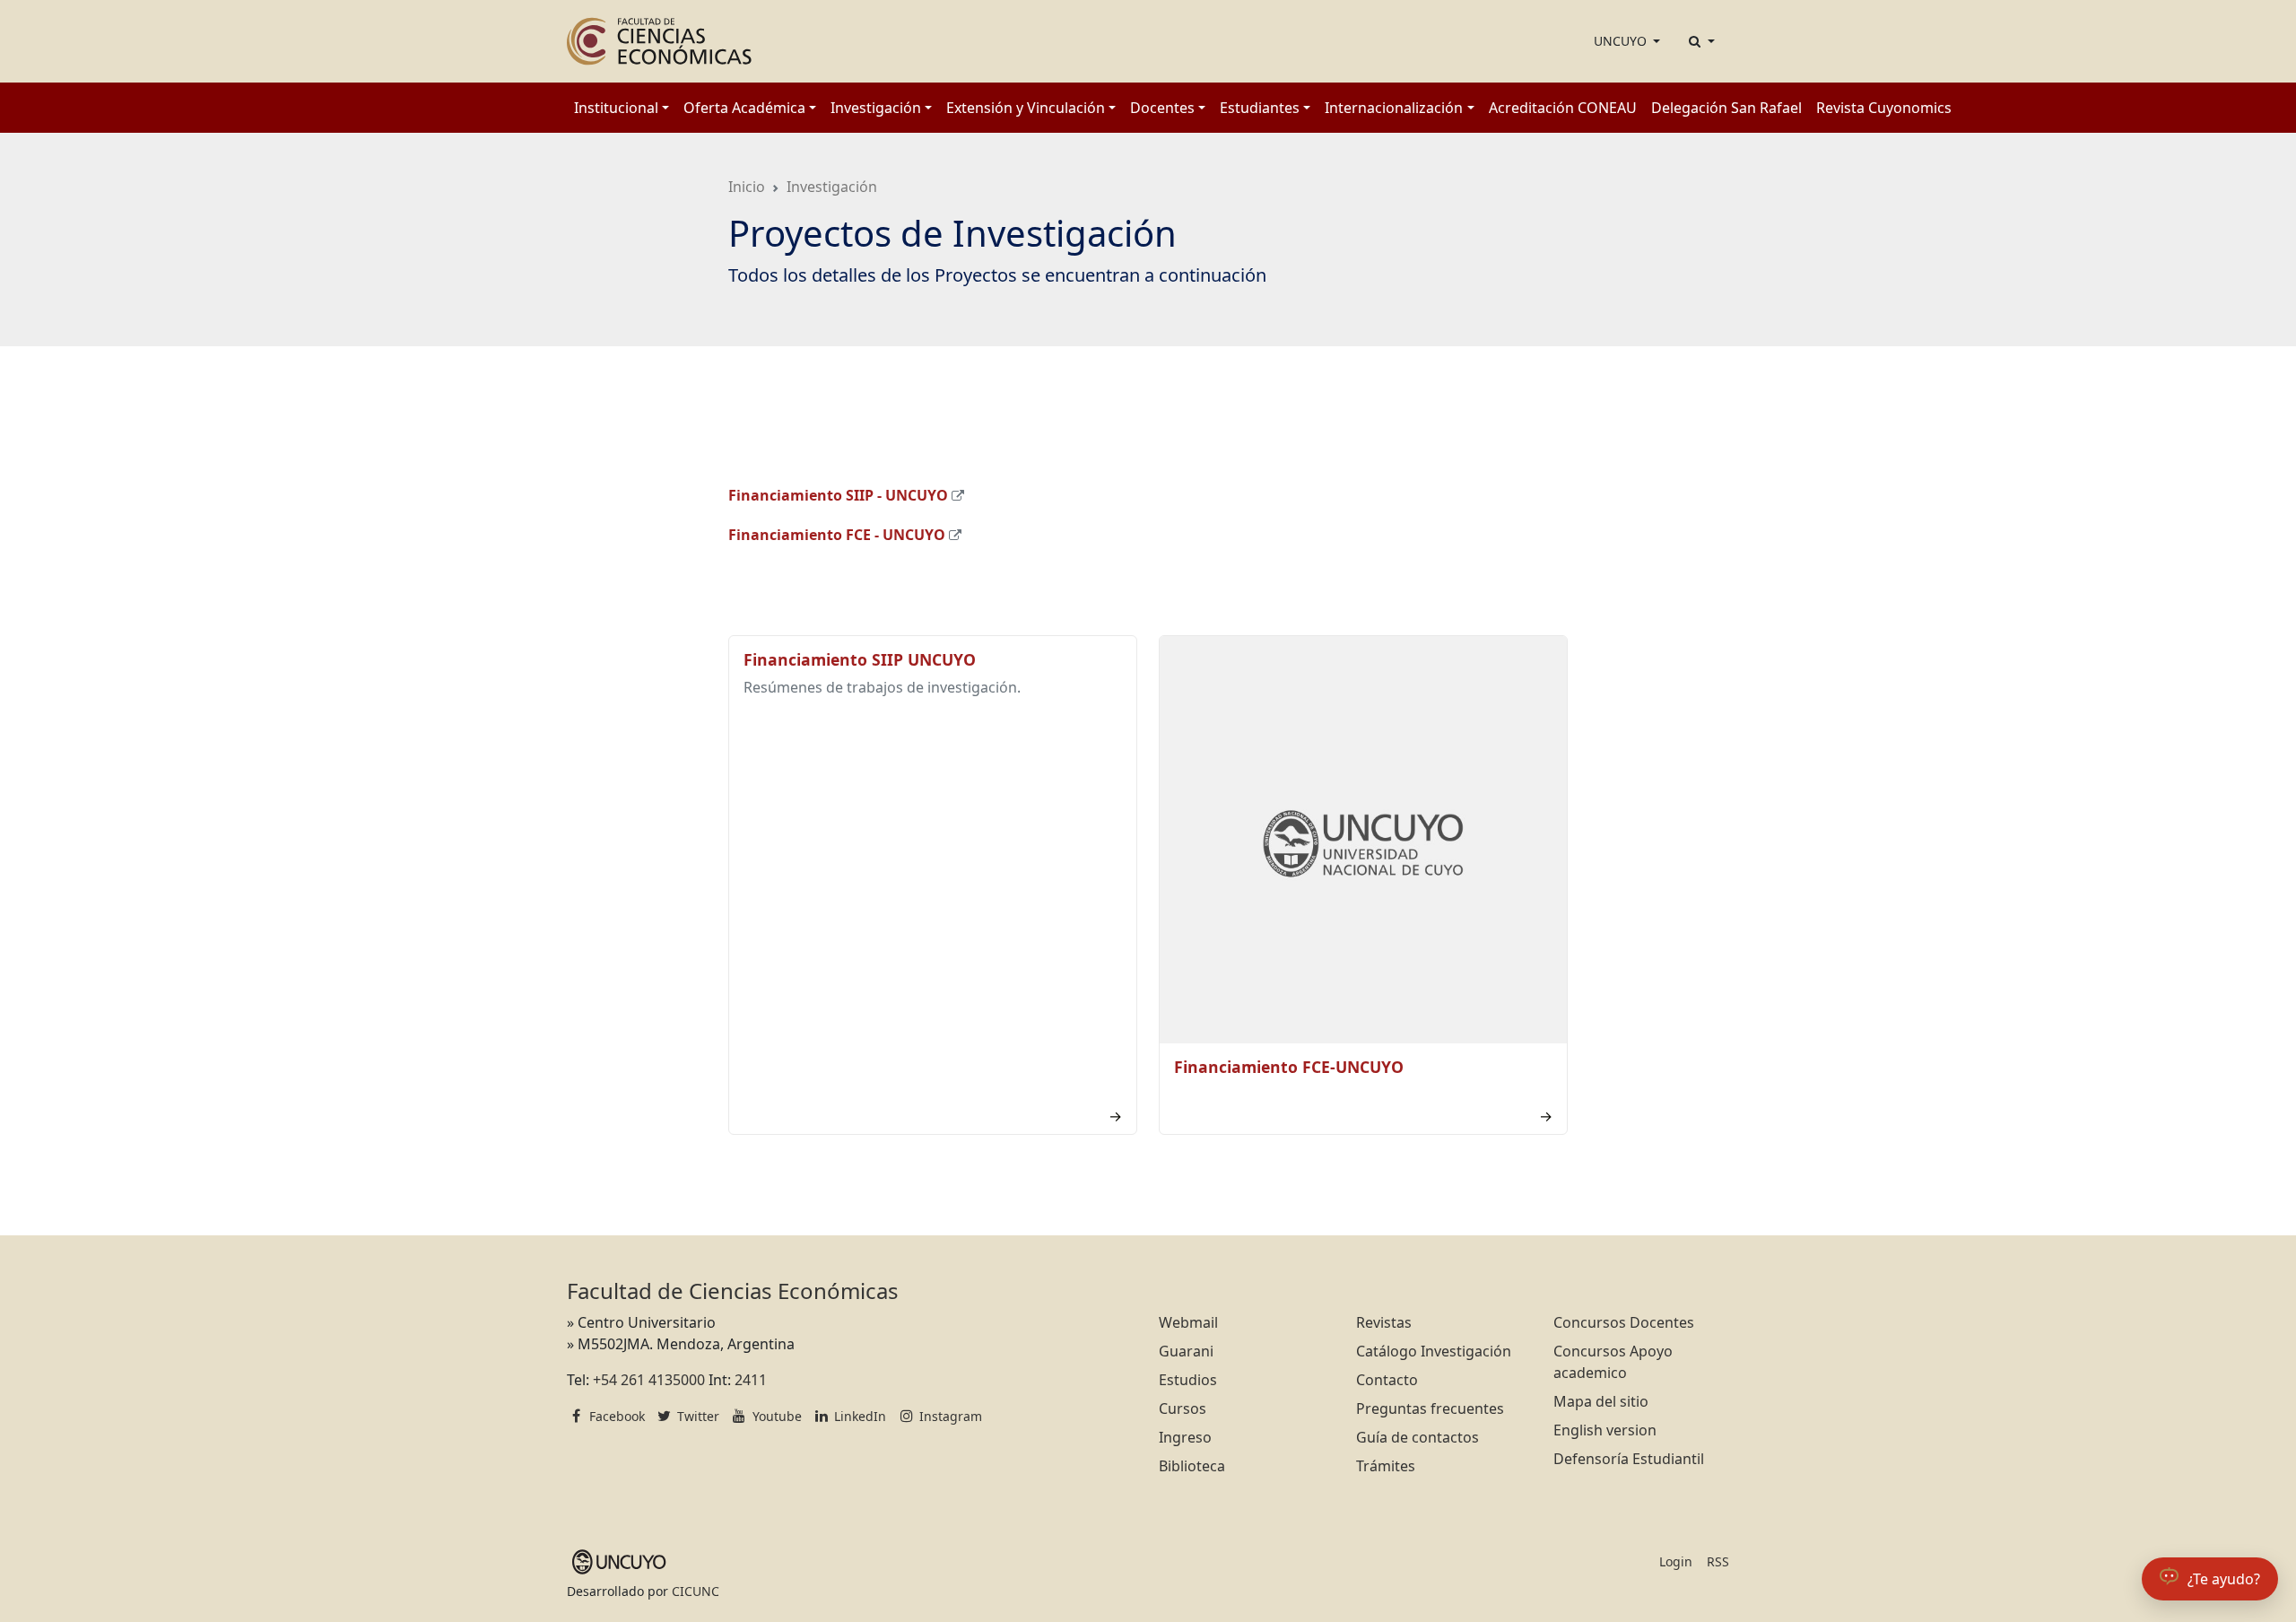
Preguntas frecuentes (1430, 1408)
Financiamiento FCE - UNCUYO (837, 535)
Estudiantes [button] (1260, 108)
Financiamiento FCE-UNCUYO (1289, 1067)
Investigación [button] (876, 108)
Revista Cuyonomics (1884, 108)
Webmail (1188, 1322)
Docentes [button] (1162, 108)
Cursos (1183, 1408)
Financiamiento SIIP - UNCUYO (838, 495)
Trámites (1386, 1466)
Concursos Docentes (1624, 1322)
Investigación (832, 187)
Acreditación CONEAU (1563, 108)
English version (1605, 1430)
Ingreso (1185, 1437)
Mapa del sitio (1601, 1401)
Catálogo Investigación (1434, 1351)
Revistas (1384, 1322)
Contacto (1387, 1380)
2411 (751, 1380)
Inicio (747, 187)
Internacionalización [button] (1394, 108)
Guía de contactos (1418, 1437)
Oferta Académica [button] (744, 108)
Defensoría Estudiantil (1629, 1459)
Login (1676, 1561)
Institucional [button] (616, 108)
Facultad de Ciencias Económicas (733, 1291)
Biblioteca (1192, 1466)
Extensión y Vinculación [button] (1026, 108)
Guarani (1186, 1351)
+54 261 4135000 (649, 1380)
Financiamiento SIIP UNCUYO (860, 659)
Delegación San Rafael (1726, 108)
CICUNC (696, 1591)
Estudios (1188, 1380)
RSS (1718, 1561)
